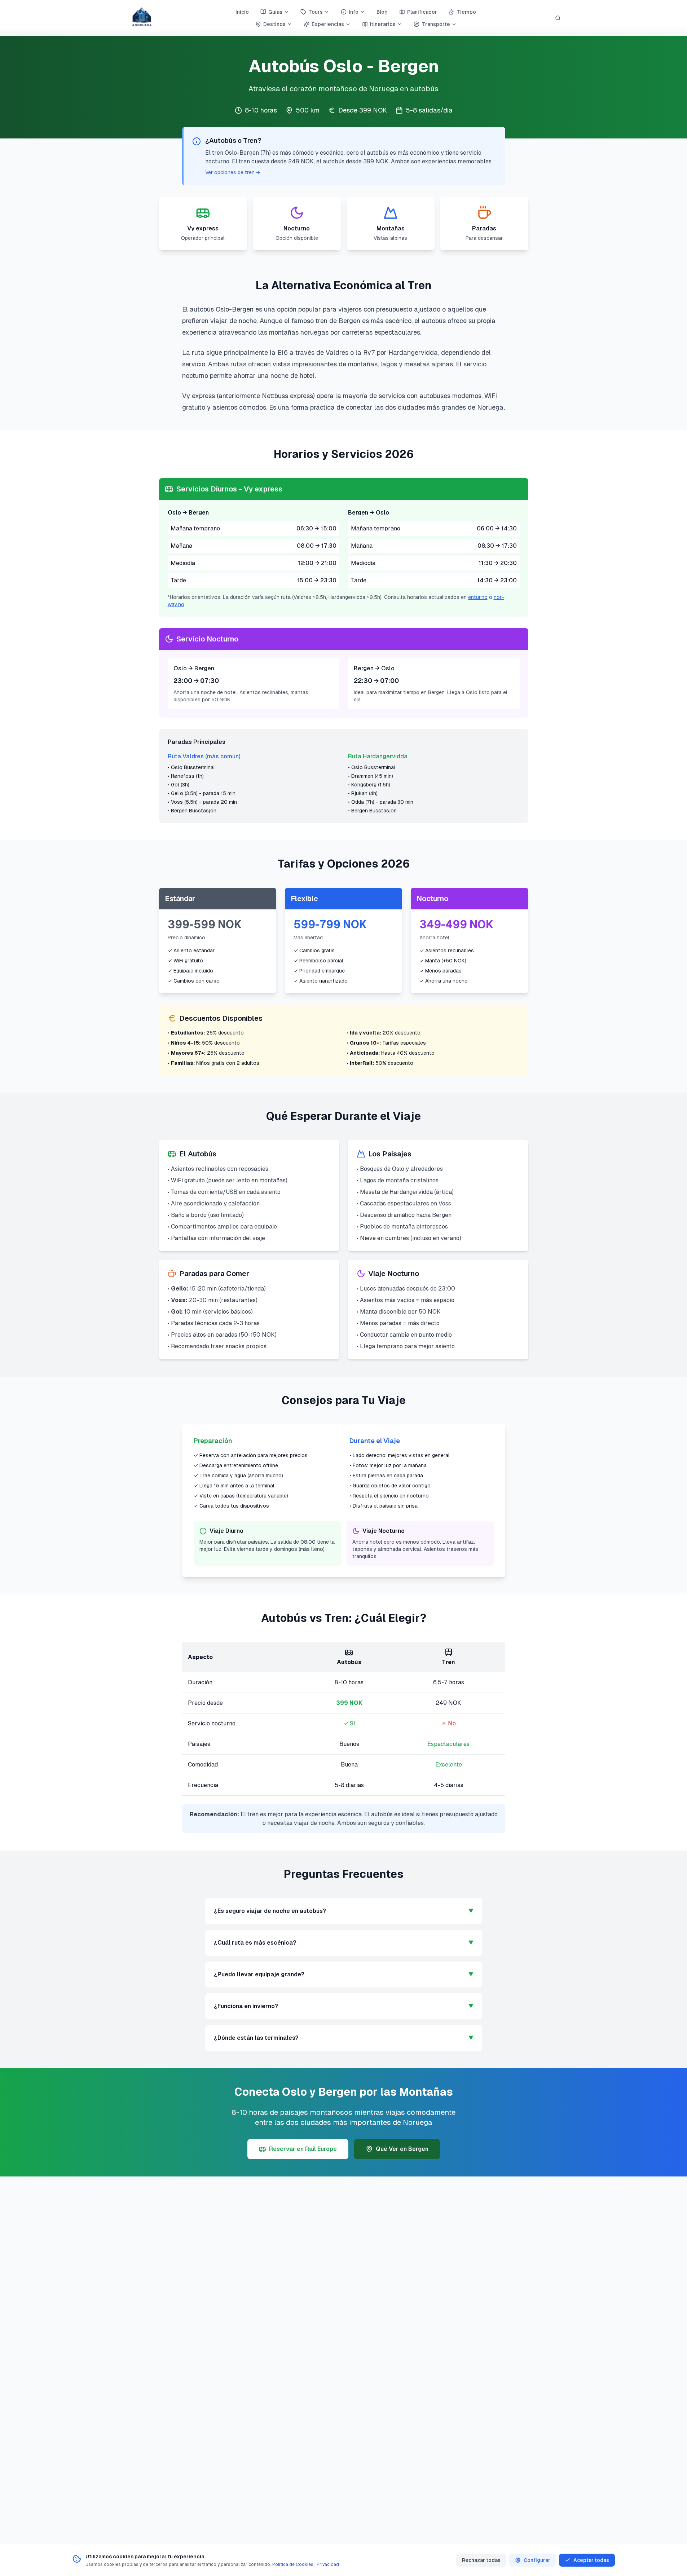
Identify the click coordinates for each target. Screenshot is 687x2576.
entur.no (478, 597)
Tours (316, 12)
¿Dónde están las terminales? (344, 2038)
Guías (275, 12)
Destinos (274, 24)
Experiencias (328, 24)
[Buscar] (558, 18)
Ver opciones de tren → (233, 172)
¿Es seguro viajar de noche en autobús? (344, 1911)
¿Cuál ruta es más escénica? (344, 1943)
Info (354, 12)
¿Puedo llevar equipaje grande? (344, 1974)
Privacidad (328, 2564)
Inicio (242, 12)
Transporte (436, 24)
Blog (382, 12)
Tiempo (466, 12)
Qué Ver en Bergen (402, 2149)
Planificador (422, 12)
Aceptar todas (591, 2560)
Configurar (537, 2560)
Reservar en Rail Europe (303, 2149)
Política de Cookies (293, 2564)
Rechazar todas (481, 2560)
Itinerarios (383, 24)
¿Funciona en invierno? (344, 2006)
